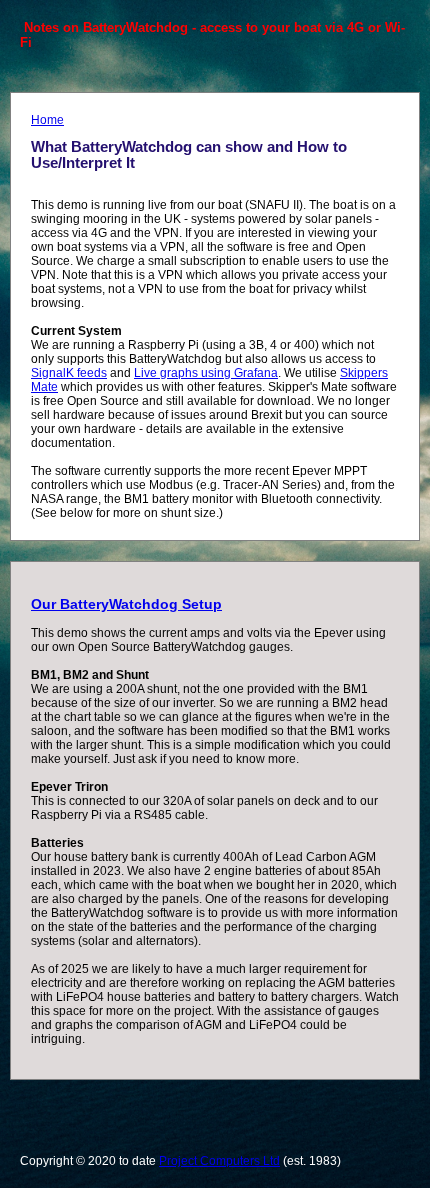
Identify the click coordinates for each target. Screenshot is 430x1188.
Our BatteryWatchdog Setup (126, 604)
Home (47, 120)
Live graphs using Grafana (206, 373)
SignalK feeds (69, 373)
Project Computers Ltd (219, 1161)
